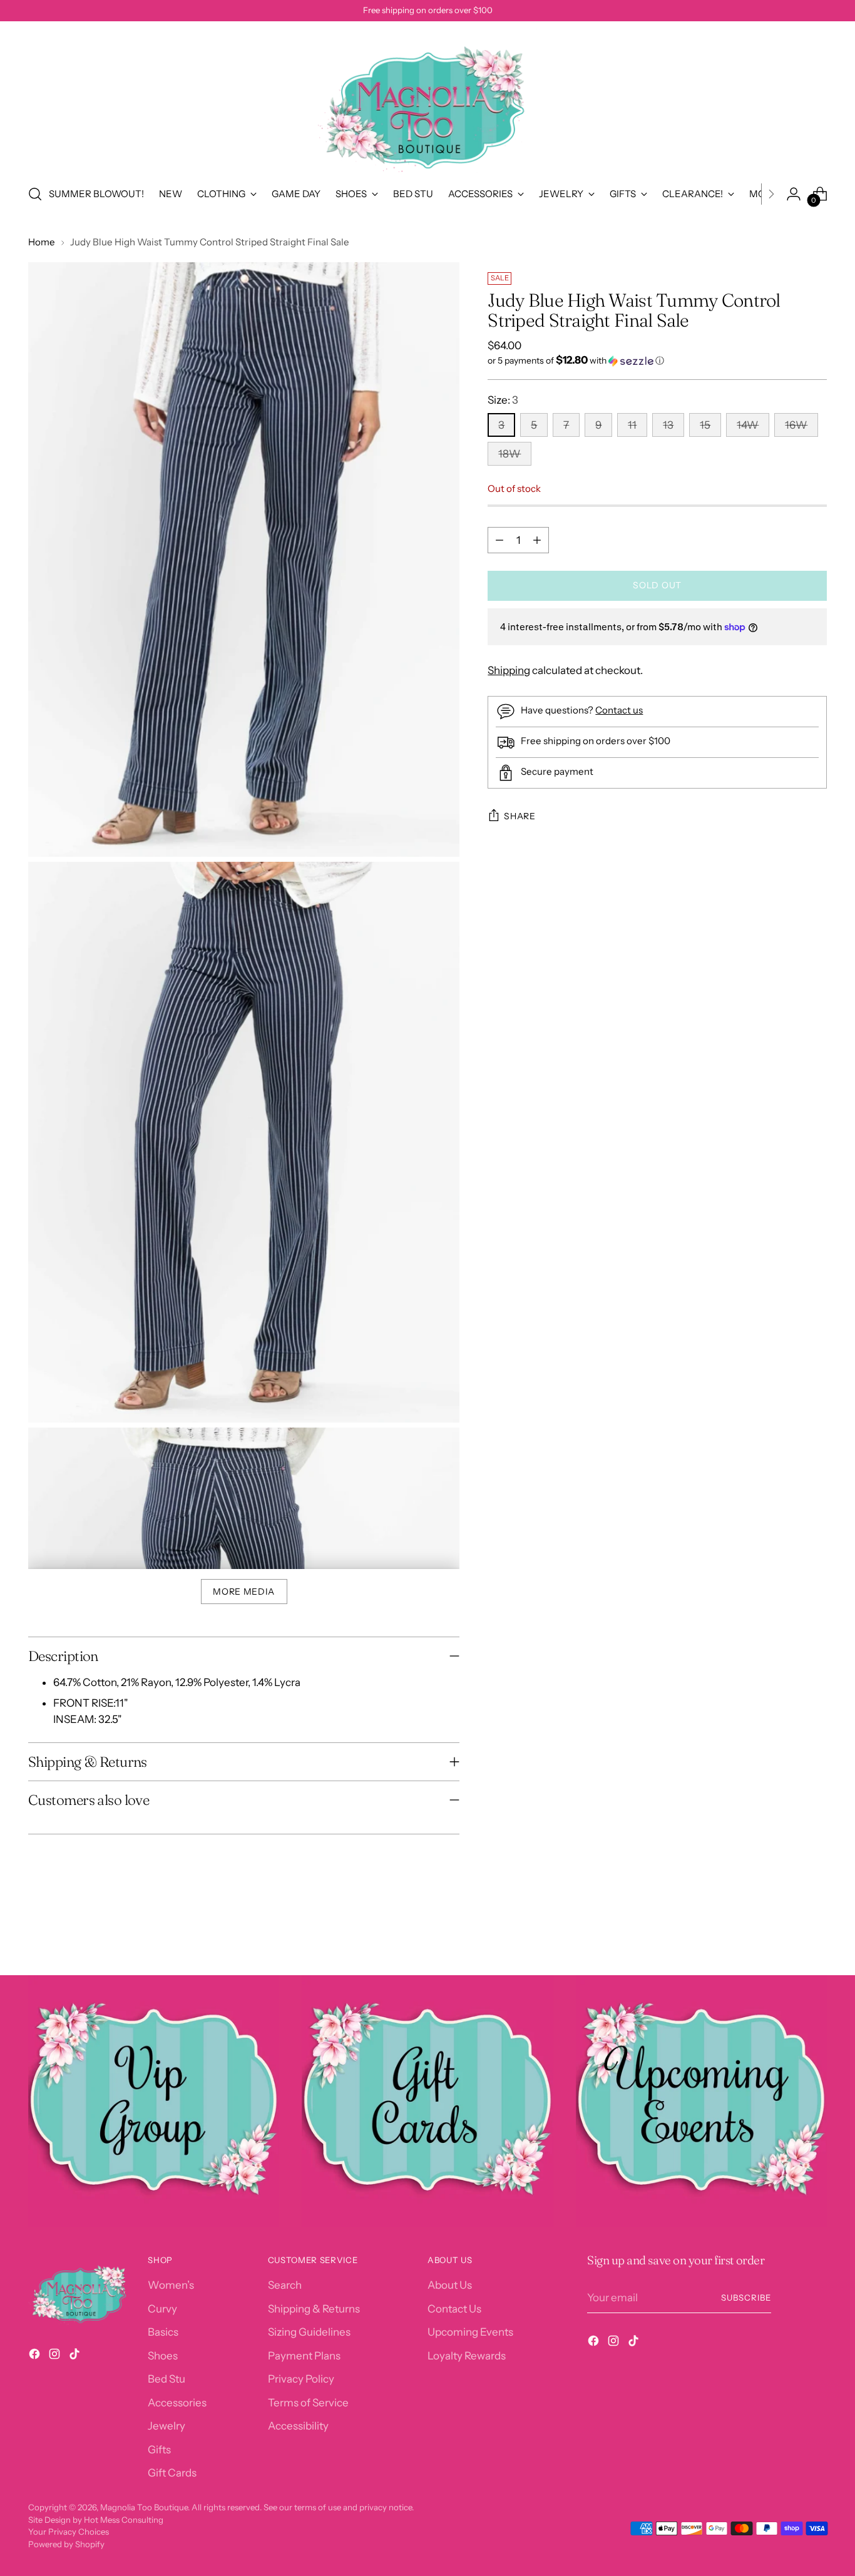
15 (705, 425)
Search (285, 2285)
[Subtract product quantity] (499, 540)
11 (632, 425)
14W (748, 425)
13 (668, 425)
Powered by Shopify (66, 2544)
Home (42, 242)
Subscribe (746, 2297)
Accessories (177, 2403)
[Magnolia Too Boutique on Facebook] (36, 2356)
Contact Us (454, 2309)
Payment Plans (304, 2356)
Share (520, 816)
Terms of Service (308, 2403)
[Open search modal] (35, 194)
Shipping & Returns (314, 2309)
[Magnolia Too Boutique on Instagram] (56, 2356)
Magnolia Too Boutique (144, 2507)
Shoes (163, 2356)
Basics (163, 2332)
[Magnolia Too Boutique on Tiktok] (76, 2356)
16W (796, 425)
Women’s (171, 2285)
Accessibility (298, 2426)
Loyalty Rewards (467, 2356)
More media (244, 1592)
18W (509, 454)
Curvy (162, 2309)
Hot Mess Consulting (124, 2520)
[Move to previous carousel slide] (787, 1933)
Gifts (159, 2450)
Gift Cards (172, 2473)
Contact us (619, 710)
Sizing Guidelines (309, 2332)
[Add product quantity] (537, 540)
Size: (503, 400)
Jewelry (166, 2426)
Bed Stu (166, 2379)
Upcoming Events (470, 2332)
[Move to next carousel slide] (816, 1932)
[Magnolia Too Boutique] (427, 101)
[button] (657, 360)
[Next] (771, 194)
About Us (450, 2285)
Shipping (509, 670)
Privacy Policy (301, 2379)
